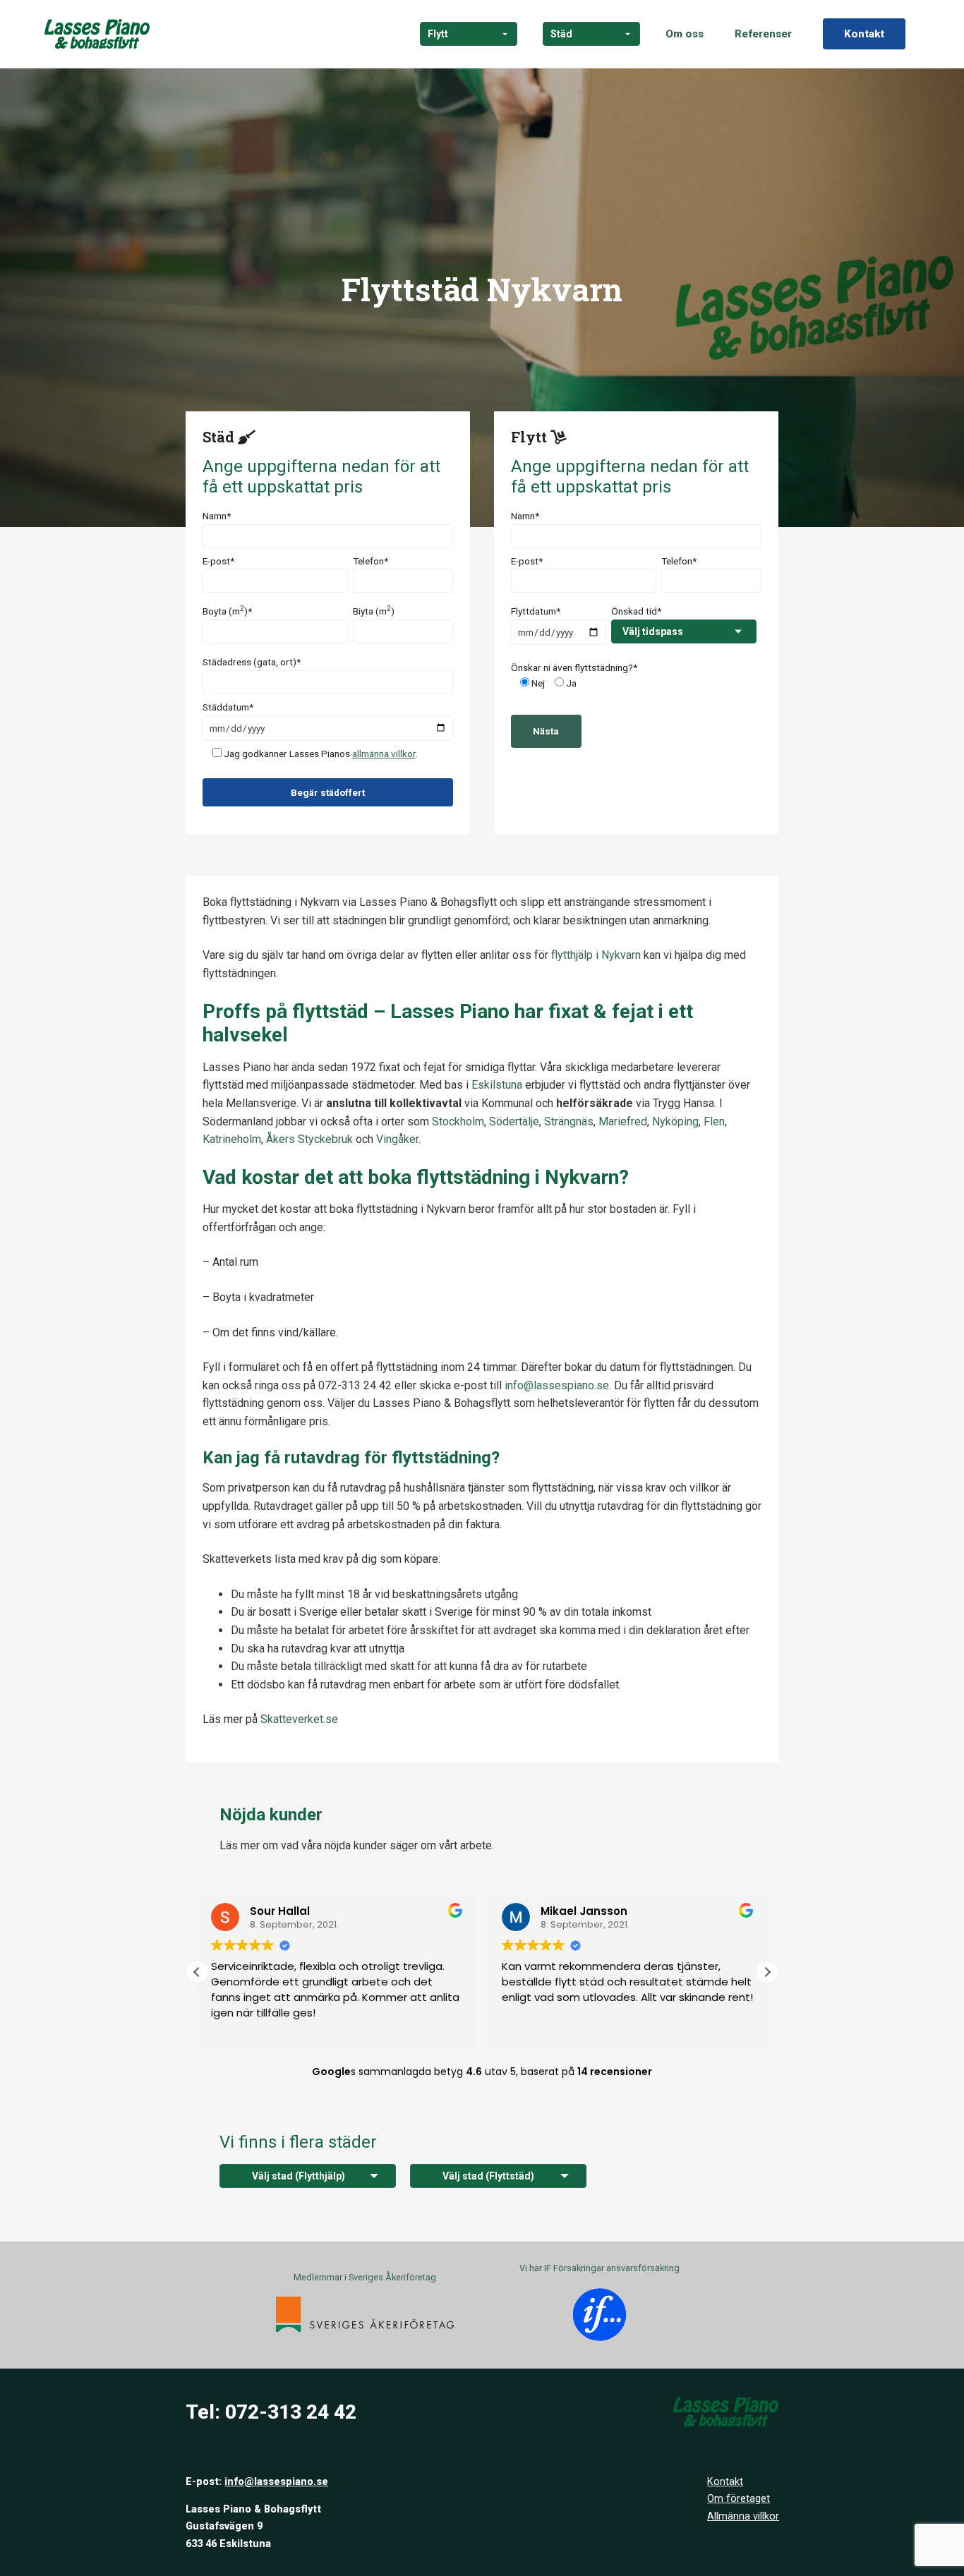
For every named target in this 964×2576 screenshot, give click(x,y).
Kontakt (864, 34)
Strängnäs (569, 1121)
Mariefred (623, 1121)
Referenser (763, 34)
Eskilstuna (497, 1085)
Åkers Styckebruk (309, 1139)
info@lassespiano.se (276, 2482)
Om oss (685, 34)
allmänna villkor (384, 754)
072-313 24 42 (291, 2412)
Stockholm (458, 1121)
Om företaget (739, 2499)
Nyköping (675, 1121)
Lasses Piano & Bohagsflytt (97, 34)
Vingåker (397, 1139)
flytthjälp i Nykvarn (596, 955)
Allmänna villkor (743, 2516)
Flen (714, 1121)
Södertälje (514, 1121)
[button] (767, 1972)
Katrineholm (232, 1139)
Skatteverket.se (299, 1719)
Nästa (546, 731)
